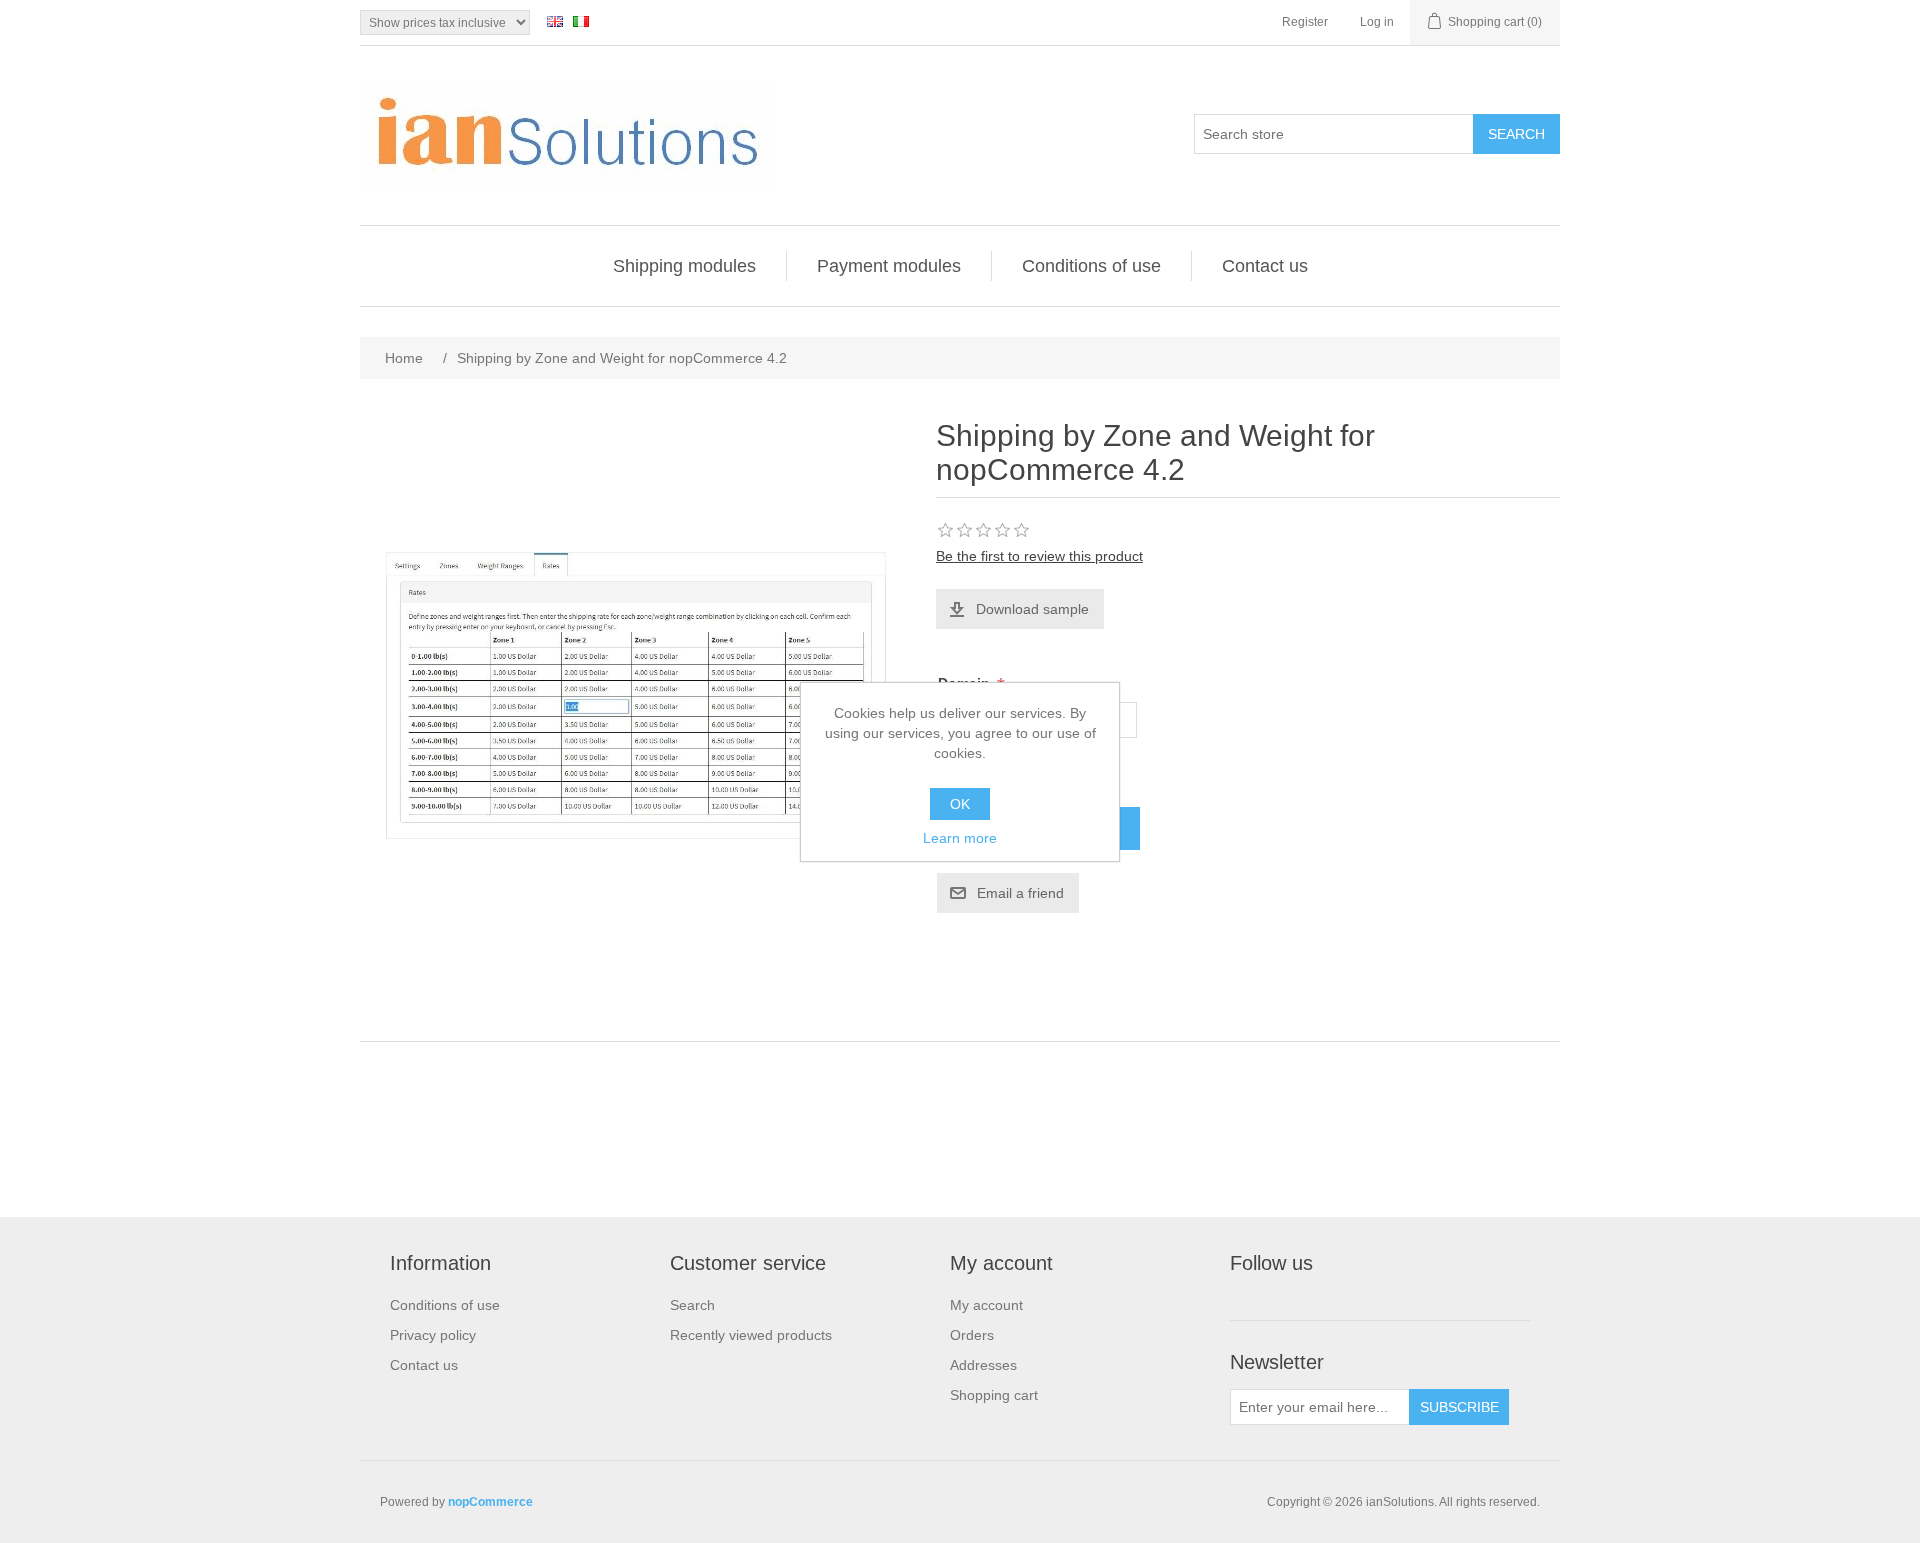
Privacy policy (433, 1335)
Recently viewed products (751, 1335)
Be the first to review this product (1039, 556)
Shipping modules (684, 266)
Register (1305, 22)
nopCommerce (490, 1502)
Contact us (1265, 266)
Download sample (1032, 609)
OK (960, 804)
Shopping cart (994, 1395)
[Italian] (581, 21)
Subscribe (1459, 1407)
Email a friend (1020, 893)
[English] (555, 21)
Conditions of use (1091, 266)
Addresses (983, 1365)
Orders (972, 1335)
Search (1516, 134)
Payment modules (889, 266)
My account (986, 1305)
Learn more (960, 838)
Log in (1377, 22)
